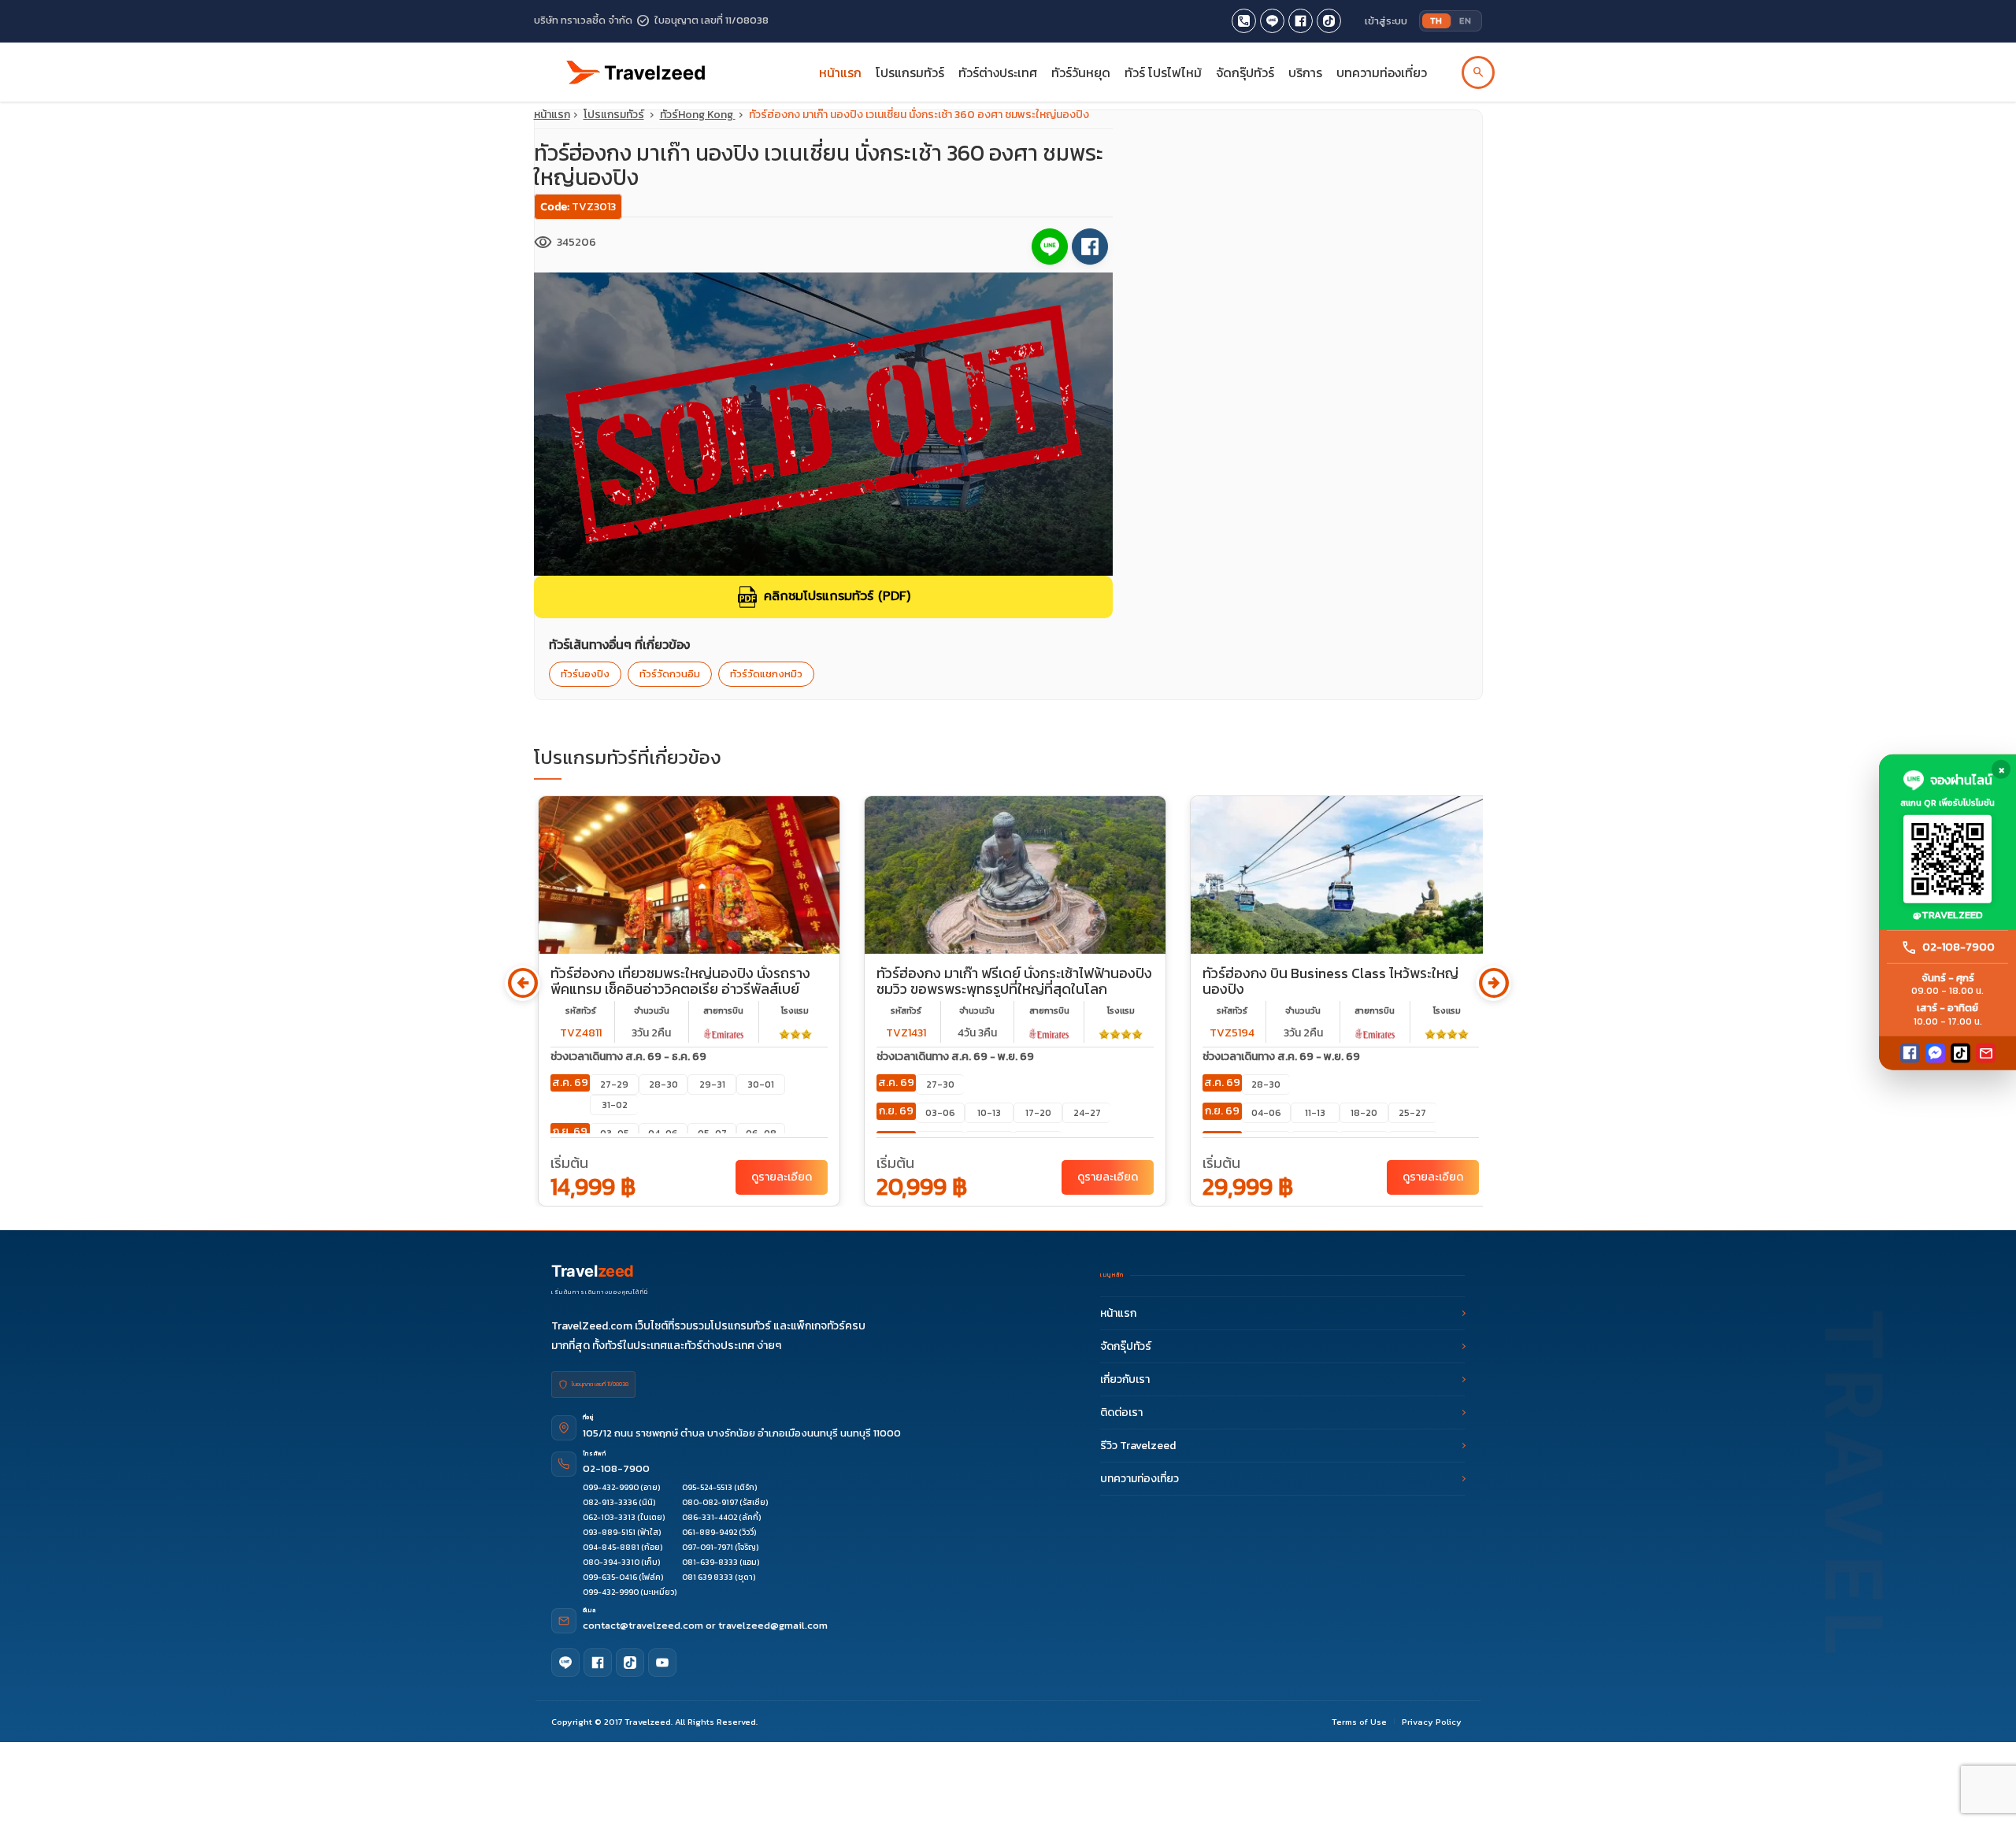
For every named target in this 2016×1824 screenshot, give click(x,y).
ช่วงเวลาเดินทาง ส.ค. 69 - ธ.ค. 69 (628, 1057)
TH (1436, 20)
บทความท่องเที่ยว (1382, 72)
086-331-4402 (710, 1517)
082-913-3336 (610, 1502)
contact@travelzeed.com (644, 1625)
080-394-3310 (611, 1562)
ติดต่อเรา (1121, 1412)
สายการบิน (723, 1010)
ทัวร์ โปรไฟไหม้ (1163, 72)
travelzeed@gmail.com (773, 1625)
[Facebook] (1910, 1053)
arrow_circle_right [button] (1493, 983)
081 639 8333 (708, 1577)
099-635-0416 (610, 1577)
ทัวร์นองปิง (585, 674)
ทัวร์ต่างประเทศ (998, 72)
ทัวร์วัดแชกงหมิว (766, 674)
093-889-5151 (609, 1532)
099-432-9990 (611, 1487)
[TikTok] (1960, 1053)
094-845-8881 (611, 1547)
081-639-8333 (710, 1562)
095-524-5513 (707, 1487)
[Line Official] (1272, 21)
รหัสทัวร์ (581, 1010)
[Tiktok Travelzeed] (1329, 21)
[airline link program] (724, 1033)
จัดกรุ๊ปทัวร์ (1245, 72)
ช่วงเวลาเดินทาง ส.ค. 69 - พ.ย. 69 (955, 1057)
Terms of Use (1359, 1722)
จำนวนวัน (652, 1010)
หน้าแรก (840, 72)
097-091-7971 (708, 1547)
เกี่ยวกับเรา (1125, 1379)
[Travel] (636, 66)
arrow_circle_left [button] (523, 983)
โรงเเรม (795, 1010)
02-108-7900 (616, 1468)
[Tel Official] (1244, 21)
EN (1465, 20)
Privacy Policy (1432, 1722)
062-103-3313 (609, 1517)
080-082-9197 (710, 1502)
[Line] (565, 1663)
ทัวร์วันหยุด (1081, 72)
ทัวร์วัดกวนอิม (670, 674)
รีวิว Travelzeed (1138, 1446)
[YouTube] (662, 1663)
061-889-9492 (710, 1532)
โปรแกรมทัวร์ (614, 115)
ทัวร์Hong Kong (698, 115)
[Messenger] (1935, 1053)
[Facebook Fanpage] (1301, 21)
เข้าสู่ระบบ (1386, 21)
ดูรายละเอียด (782, 1177)
